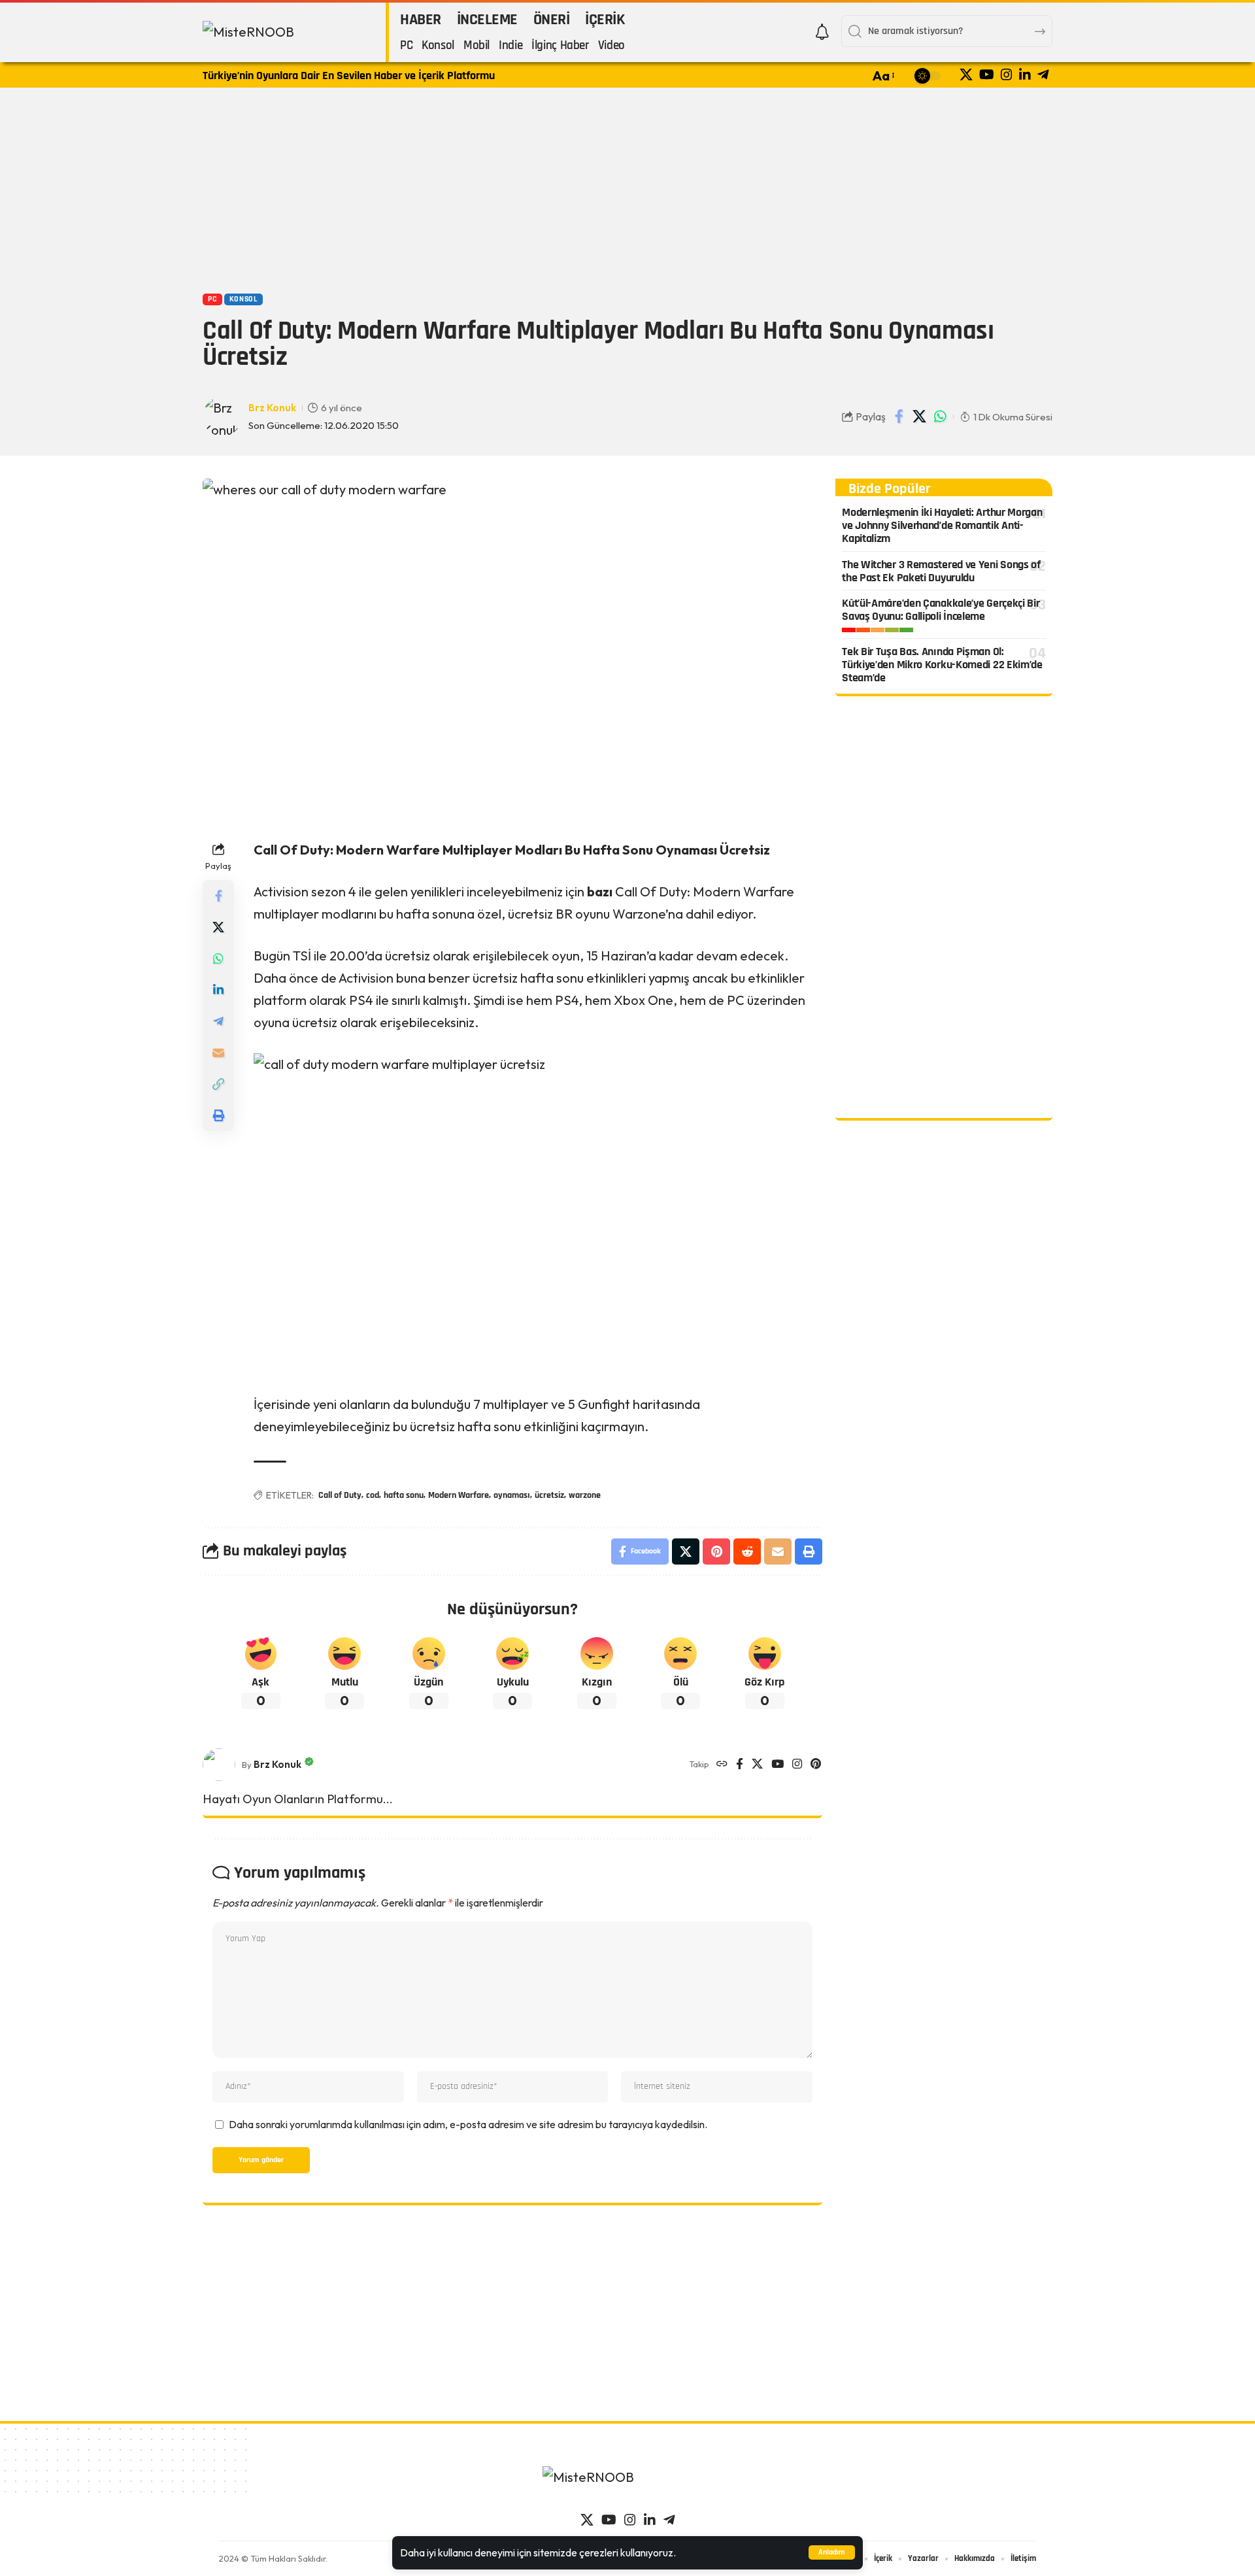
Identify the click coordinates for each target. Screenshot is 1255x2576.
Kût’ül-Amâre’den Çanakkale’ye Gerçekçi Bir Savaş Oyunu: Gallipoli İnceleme (941, 610)
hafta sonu (404, 1495)
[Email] (218, 1053)
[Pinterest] (816, 1765)
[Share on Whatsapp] (940, 416)
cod (373, 1495)
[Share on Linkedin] (218, 990)
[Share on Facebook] (899, 416)
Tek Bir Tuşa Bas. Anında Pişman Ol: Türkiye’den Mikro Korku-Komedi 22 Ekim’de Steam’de (942, 665)
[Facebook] (740, 1765)
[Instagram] (1007, 75)
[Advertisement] (627, 189)
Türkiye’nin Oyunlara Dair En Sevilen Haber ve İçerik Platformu (349, 76)
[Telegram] (1043, 75)
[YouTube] (987, 75)
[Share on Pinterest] (716, 1551)
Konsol (243, 299)
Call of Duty (340, 1495)
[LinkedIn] (1025, 75)
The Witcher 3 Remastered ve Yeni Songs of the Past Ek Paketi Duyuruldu (941, 571)
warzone (585, 1495)
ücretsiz (549, 1495)
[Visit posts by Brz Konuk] (219, 1765)
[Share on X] (920, 416)
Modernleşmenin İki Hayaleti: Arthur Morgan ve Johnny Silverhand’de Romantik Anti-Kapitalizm (942, 525)
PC (212, 299)
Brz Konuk (272, 408)
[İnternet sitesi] (722, 1765)
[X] (966, 75)
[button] (832, 2552)
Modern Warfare (459, 1495)
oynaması (512, 1495)
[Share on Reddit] (747, 1551)
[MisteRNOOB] (627, 2484)
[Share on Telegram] (218, 1021)
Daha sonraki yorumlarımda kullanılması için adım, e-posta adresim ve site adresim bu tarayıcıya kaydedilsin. (468, 2124)
